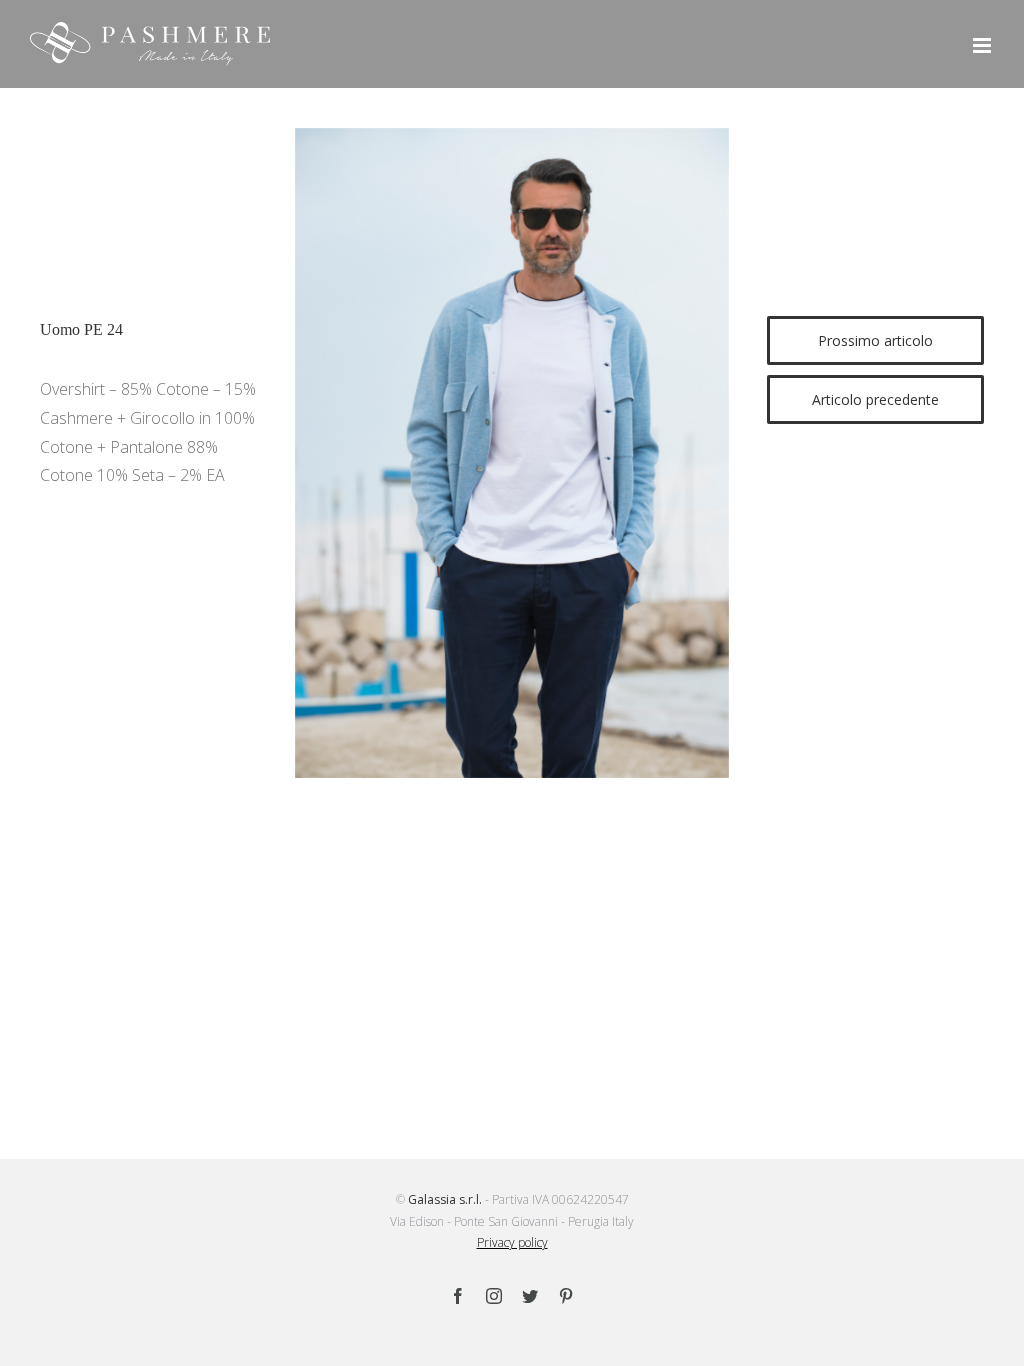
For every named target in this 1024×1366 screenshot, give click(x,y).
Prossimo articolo (875, 340)
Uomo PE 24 (81, 329)
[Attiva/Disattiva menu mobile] (983, 45)
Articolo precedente (875, 399)
